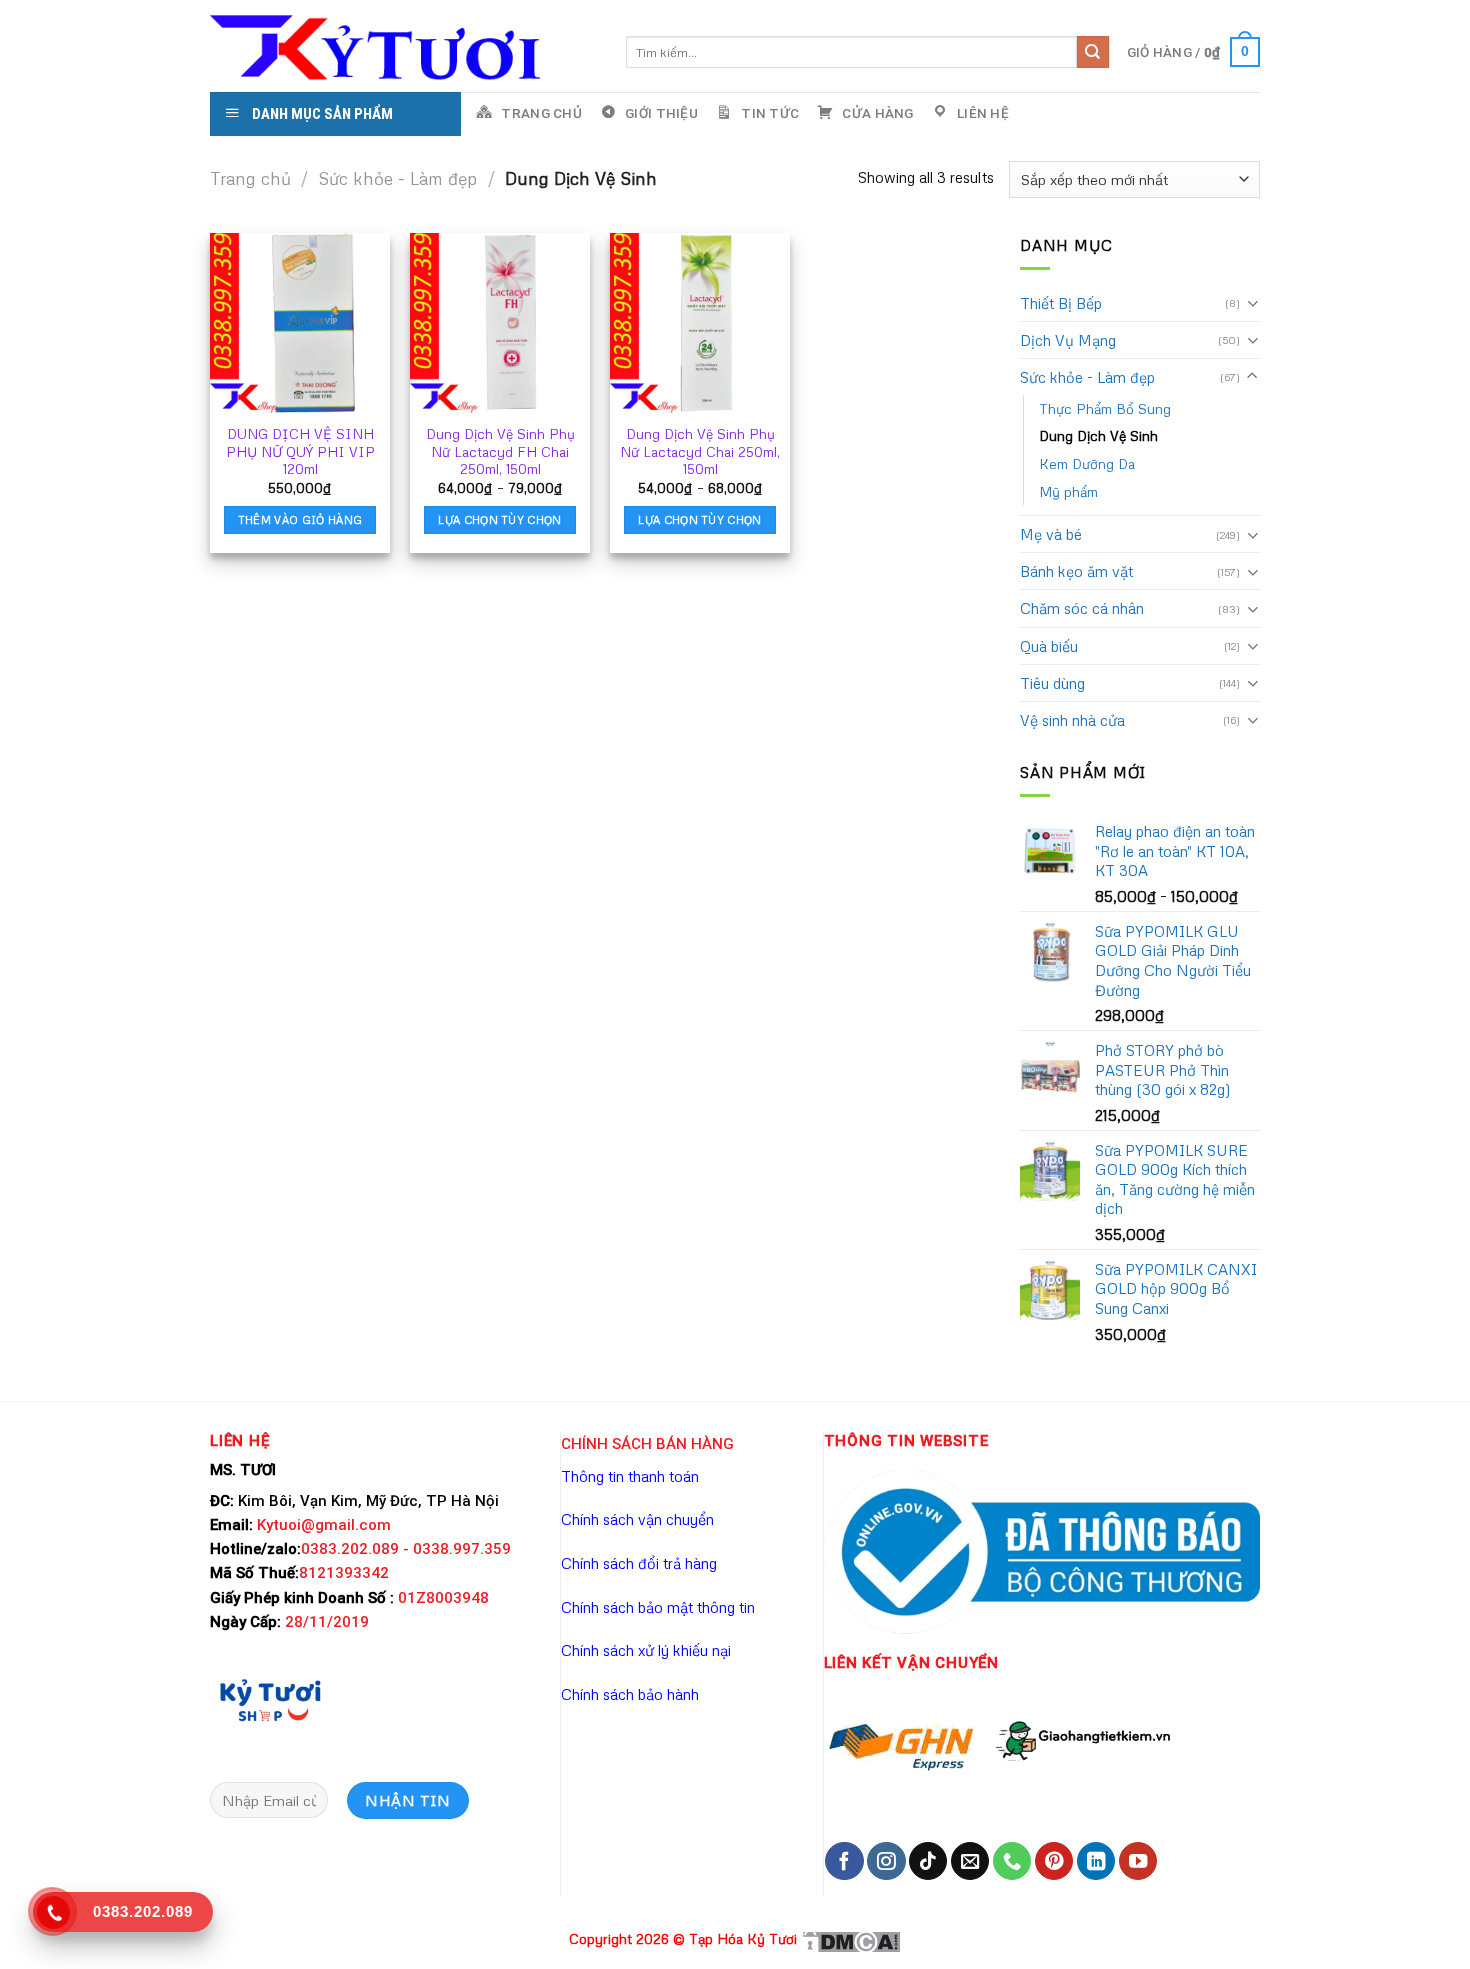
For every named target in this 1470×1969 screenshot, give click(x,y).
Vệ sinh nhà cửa (1072, 720)
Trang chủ (250, 178)
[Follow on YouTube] (1138, 1861)
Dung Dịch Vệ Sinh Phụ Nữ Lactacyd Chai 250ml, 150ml (700, 451)
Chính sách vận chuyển (637, 1519)
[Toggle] (1252, 302)
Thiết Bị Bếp (1061, 303)
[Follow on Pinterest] (1054, 1861)
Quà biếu (1049, 646)
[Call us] (1012, 1861)
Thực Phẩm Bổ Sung (1105, 408)
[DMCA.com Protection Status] (851, 1939)
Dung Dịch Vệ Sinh (1098, 435)
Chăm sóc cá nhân (1082, 608)
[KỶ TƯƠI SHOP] (270, 1699)
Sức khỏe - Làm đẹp (397, 178)
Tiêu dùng (1052, 683)
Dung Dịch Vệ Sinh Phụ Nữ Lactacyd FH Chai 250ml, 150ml (500, 451)
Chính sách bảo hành (630, 1694)
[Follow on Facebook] (844, 1861)
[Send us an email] (970, 1861)
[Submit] (1093, 52)
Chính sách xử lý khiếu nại (646, 1650)
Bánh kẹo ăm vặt (1076, 571)
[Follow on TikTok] (928, 1861)
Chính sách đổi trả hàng (639, 1563)
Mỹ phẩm (1068, 491)
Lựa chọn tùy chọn (500, 519)
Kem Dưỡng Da (1087, 463)
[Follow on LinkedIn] (1096, 1861)
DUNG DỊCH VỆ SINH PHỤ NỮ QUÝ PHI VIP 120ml (300, 451)
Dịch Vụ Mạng (1068, 340)
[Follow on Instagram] (886, 1861)
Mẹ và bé (1051, 534)
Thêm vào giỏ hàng (300, 519)
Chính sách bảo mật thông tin (658, 1607)
